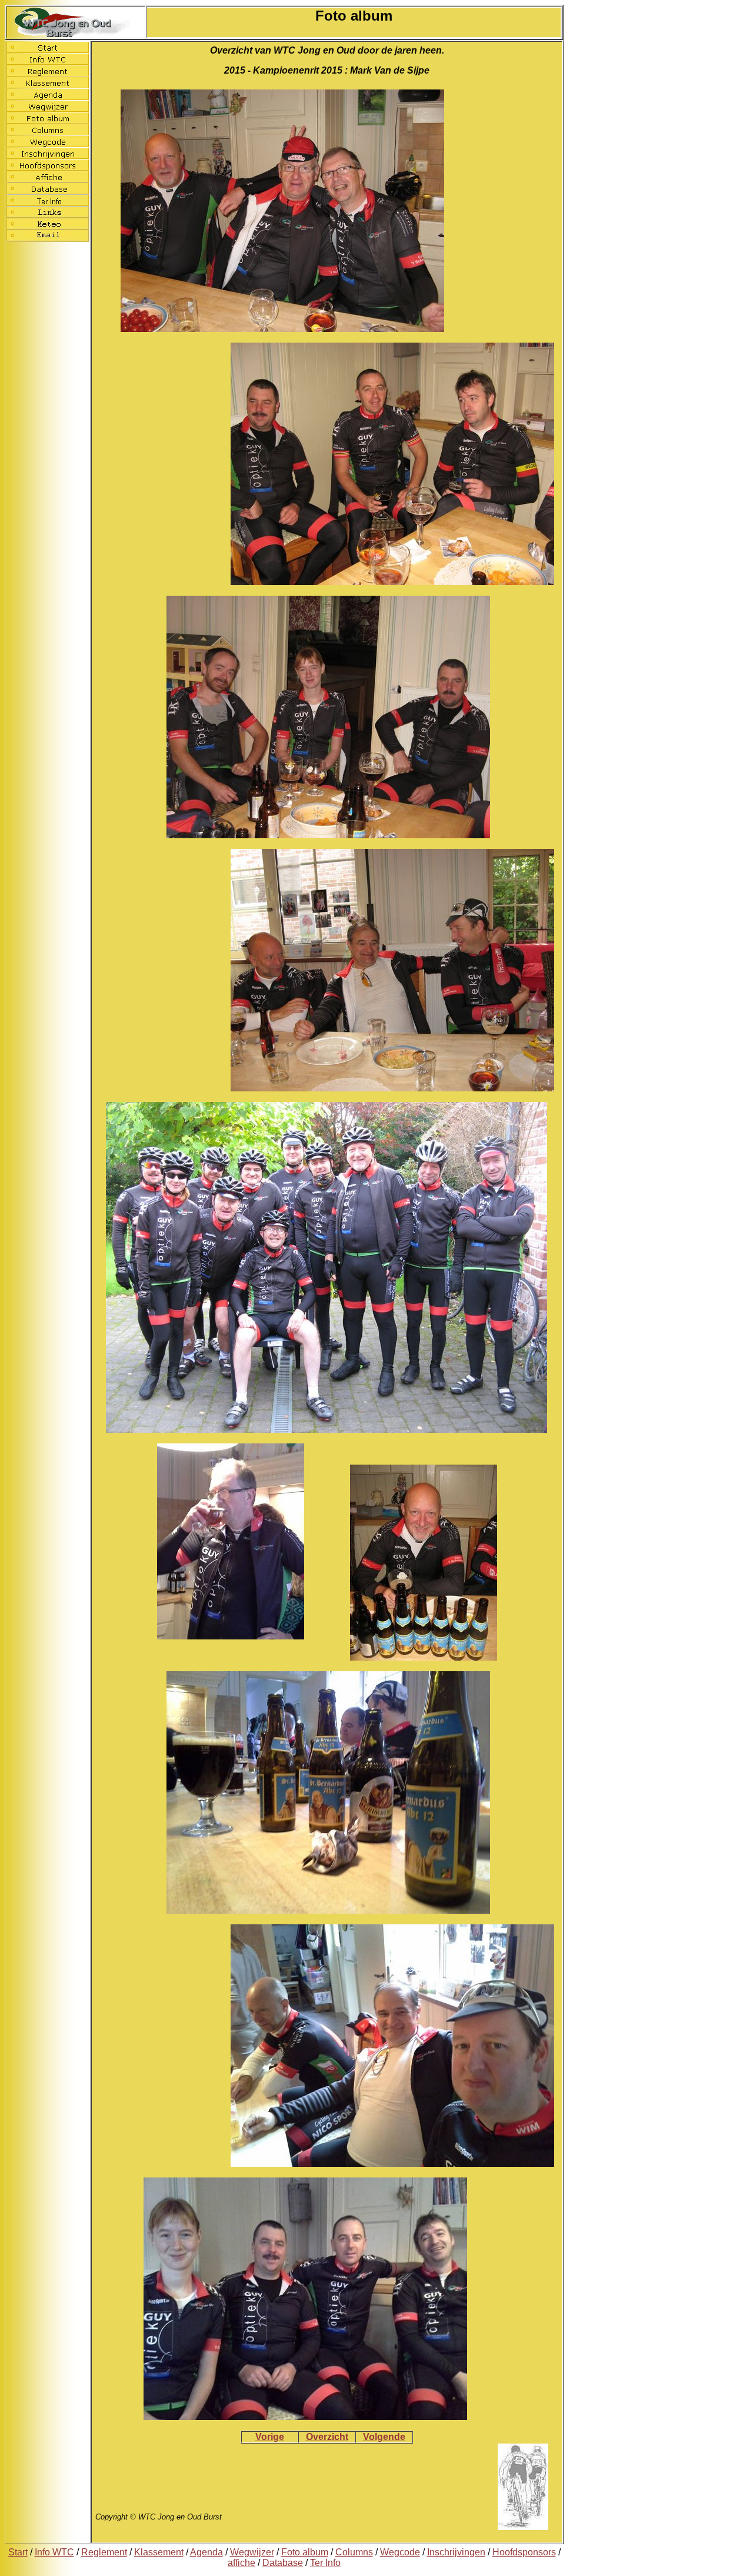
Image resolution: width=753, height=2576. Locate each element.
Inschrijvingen (456, 2552)
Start (18, 2552)
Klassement (159, 2552)
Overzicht (327, 2437)
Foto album (305, 2552)
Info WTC (54, 2552)
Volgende (384, 2437)
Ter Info (325, 2563)
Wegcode (400, 2552)
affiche (241, 2563)
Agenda (206, 2552)
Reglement (104, 2552)
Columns (354, 2552)
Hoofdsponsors (524, 2552)
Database (283, 2563)
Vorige (270, 2437)
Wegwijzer (252, 2552)
